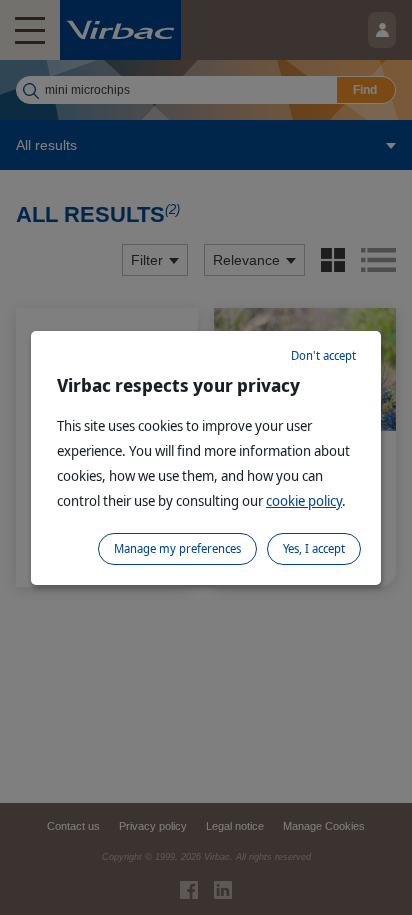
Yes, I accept (314, 548)
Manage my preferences (177, 548)
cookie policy (304, 500)
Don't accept (323, 355)
